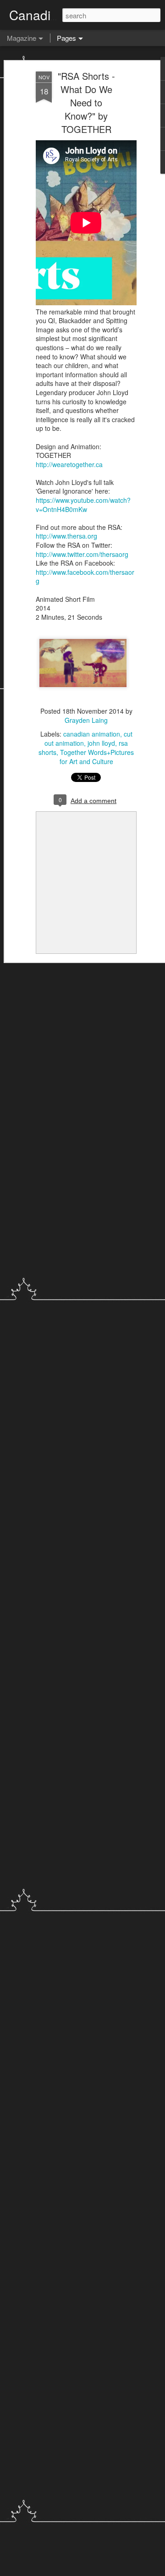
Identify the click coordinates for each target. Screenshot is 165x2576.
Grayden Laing (86, 720)
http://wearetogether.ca (69, 464)
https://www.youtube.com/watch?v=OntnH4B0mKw (83, 505)
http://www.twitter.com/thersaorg (82, 554)
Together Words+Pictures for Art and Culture (97, 757)
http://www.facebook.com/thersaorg (85, 577)
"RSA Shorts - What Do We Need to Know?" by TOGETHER (86, 102)
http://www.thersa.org (66, 536)
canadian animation (92, 734)
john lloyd (101, 743)
